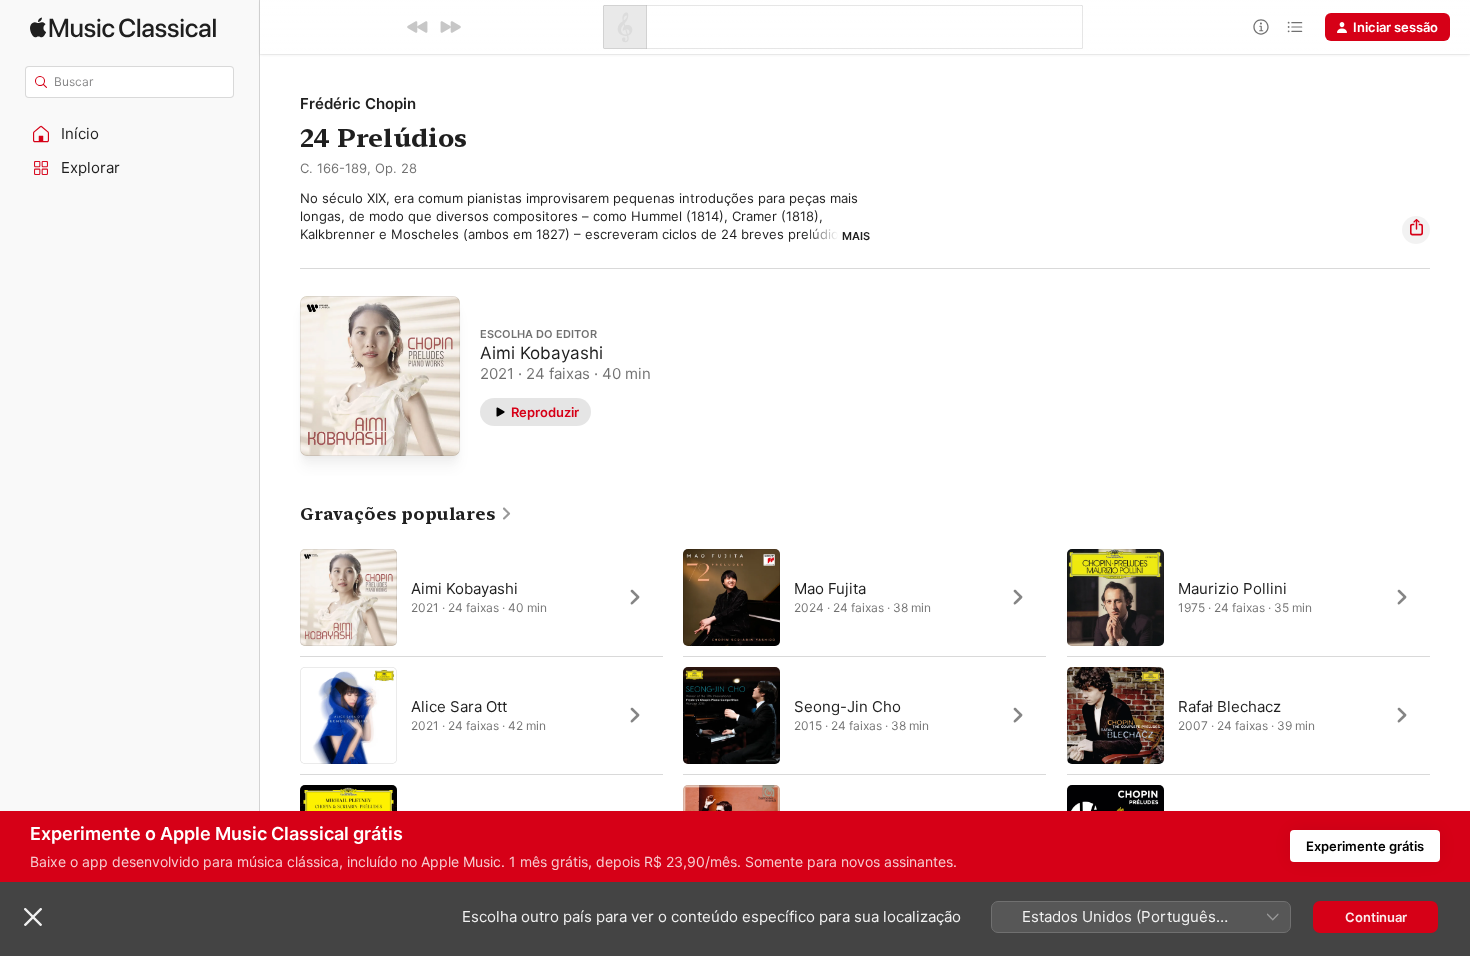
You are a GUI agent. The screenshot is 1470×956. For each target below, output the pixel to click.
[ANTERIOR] (418, 27)
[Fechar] (33, 917)
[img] (123, 27)
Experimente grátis (1365, 846)
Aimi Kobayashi (541, 352)
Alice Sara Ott (459, 705)
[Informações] (1261, 27)
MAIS (856, 236)
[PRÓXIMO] (450, 27)
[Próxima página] (1450, 715)
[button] (130, 134)
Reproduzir (545, 411)
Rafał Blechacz (1229, 705)
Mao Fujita (830, 587)
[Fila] (1295, 27)
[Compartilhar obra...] (1416, 230)
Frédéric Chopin (358, 103)
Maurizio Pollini (1232, 587)
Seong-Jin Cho (847, 705)
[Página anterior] (280, 715)
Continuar (1376, 917)
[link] (406, 514)
